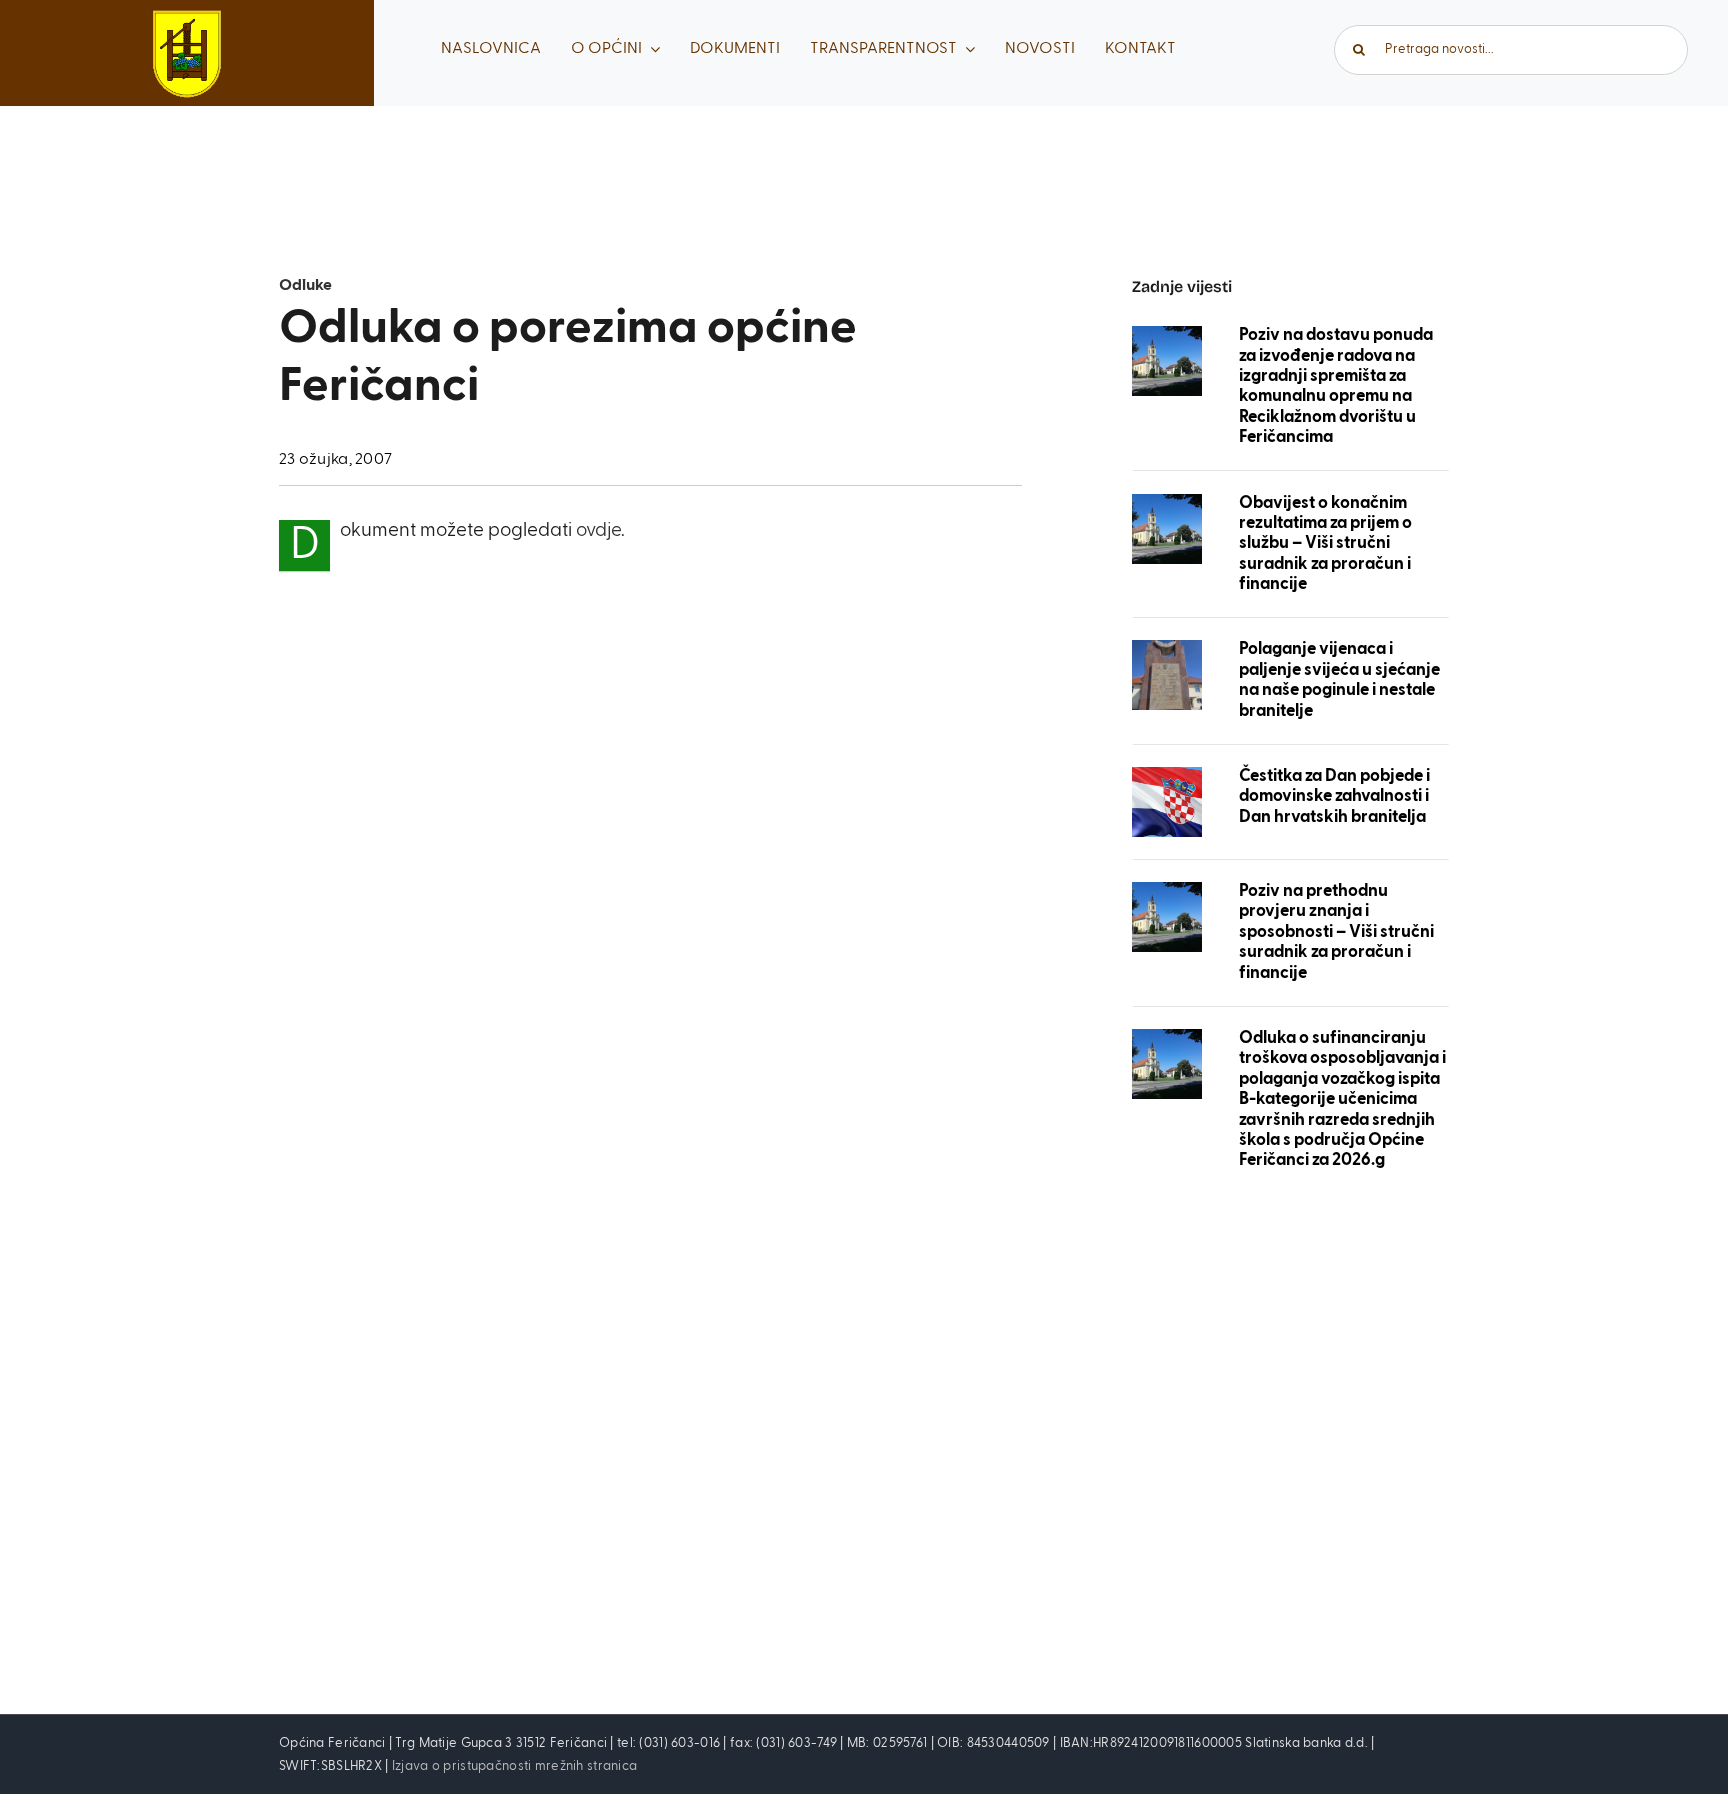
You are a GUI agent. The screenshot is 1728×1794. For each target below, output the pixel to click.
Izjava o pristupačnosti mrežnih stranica (514, 1766)
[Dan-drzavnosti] (1167, 776)
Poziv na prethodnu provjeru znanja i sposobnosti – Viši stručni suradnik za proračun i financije (1336, 932)
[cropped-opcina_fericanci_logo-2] (187, 19)
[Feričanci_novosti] (1167, 335)
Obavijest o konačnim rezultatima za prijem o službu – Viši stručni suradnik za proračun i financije (1325, 544)
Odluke (305, 286)
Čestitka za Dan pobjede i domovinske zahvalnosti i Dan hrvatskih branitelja (1334, 797)
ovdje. (600, 530)
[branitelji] (1167, 649)
